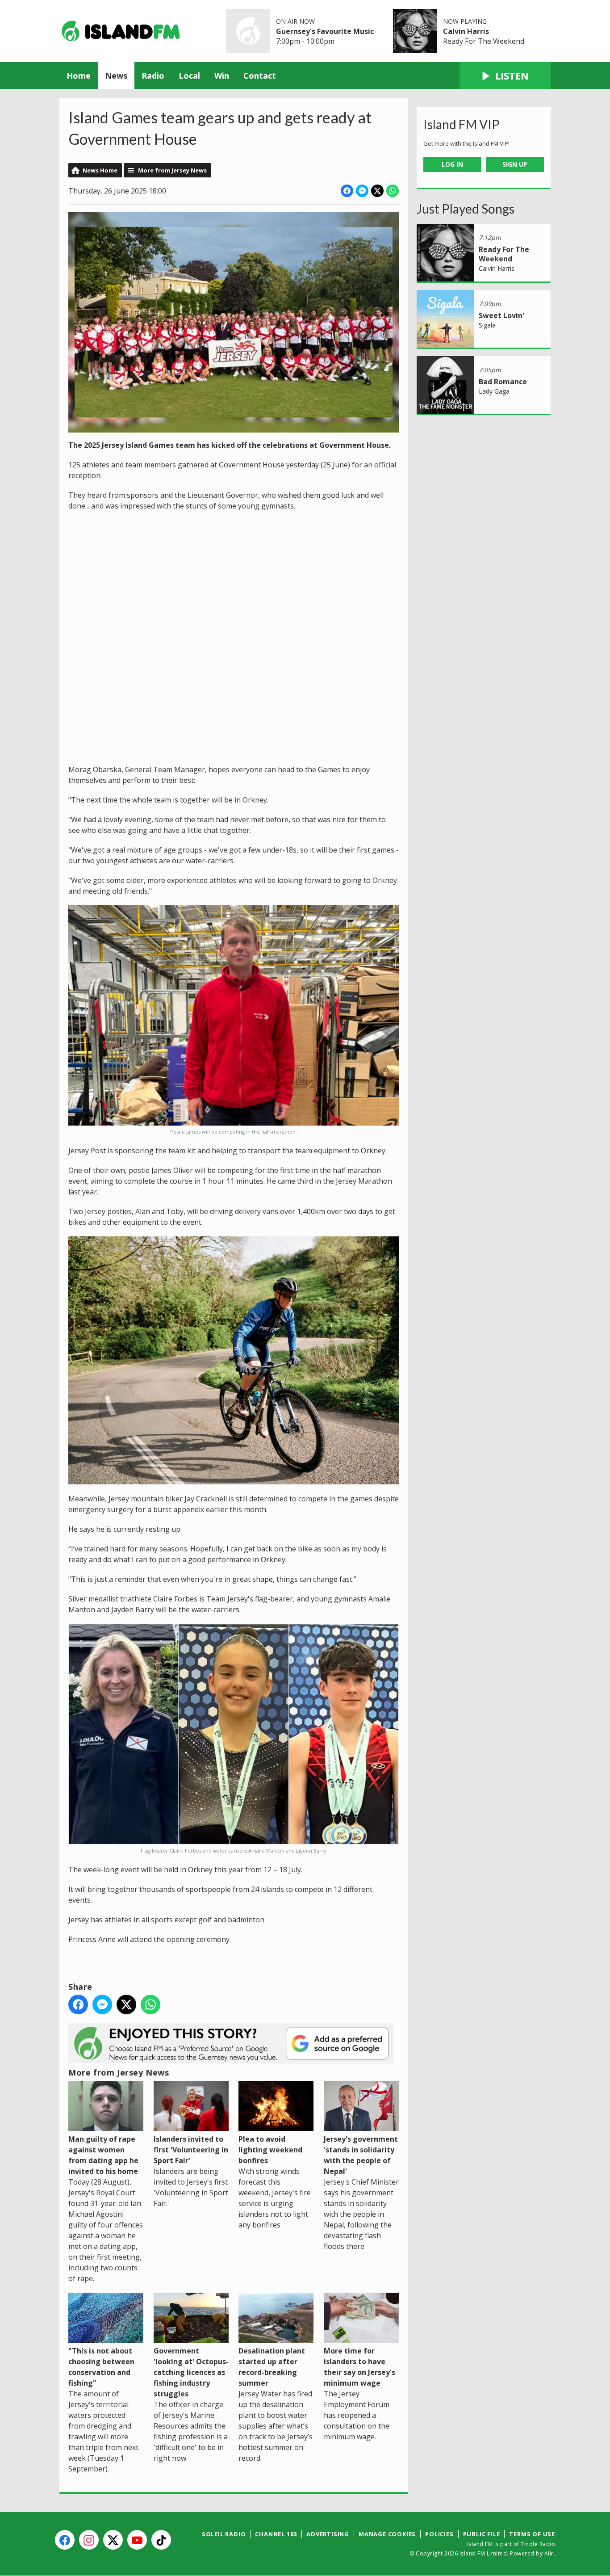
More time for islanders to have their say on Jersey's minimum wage (359, 2367)
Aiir (549, 2553)
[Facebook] (65, 2540)
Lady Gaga (494, 391)
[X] (113, 2540)
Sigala (487, 325)
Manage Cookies (387, 2534)
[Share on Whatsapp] (393, 191)
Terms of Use (532, 2534)
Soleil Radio (224, 2534)
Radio (153, 76)
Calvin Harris (466, 31)
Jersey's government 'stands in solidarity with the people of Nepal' (361, 2155)
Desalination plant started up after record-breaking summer (272, 2367)
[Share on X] (377, 191)
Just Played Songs (466, 209)
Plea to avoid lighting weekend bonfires (270, 2150)
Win (222, 76)
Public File (482, 2534)
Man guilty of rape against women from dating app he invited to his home (103, 2155)
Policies (439, 2534)
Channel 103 (276, 2534)
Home (79, 76)
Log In (452, 164)
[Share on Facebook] (347, 191)
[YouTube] (137, 2540)
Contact (260, 76)
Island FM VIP (462, 124)
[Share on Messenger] (362, 191)
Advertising (328, 2534)
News (116, 76)
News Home (100, 170)
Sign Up (515, 164)
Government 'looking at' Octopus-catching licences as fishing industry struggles (191, 2372)
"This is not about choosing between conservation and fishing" (101, 2367)
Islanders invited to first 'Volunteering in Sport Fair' (191, 2150)
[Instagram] (89, 2540)
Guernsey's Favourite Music (325, 31)
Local (189, 76)
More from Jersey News (172, 170)
